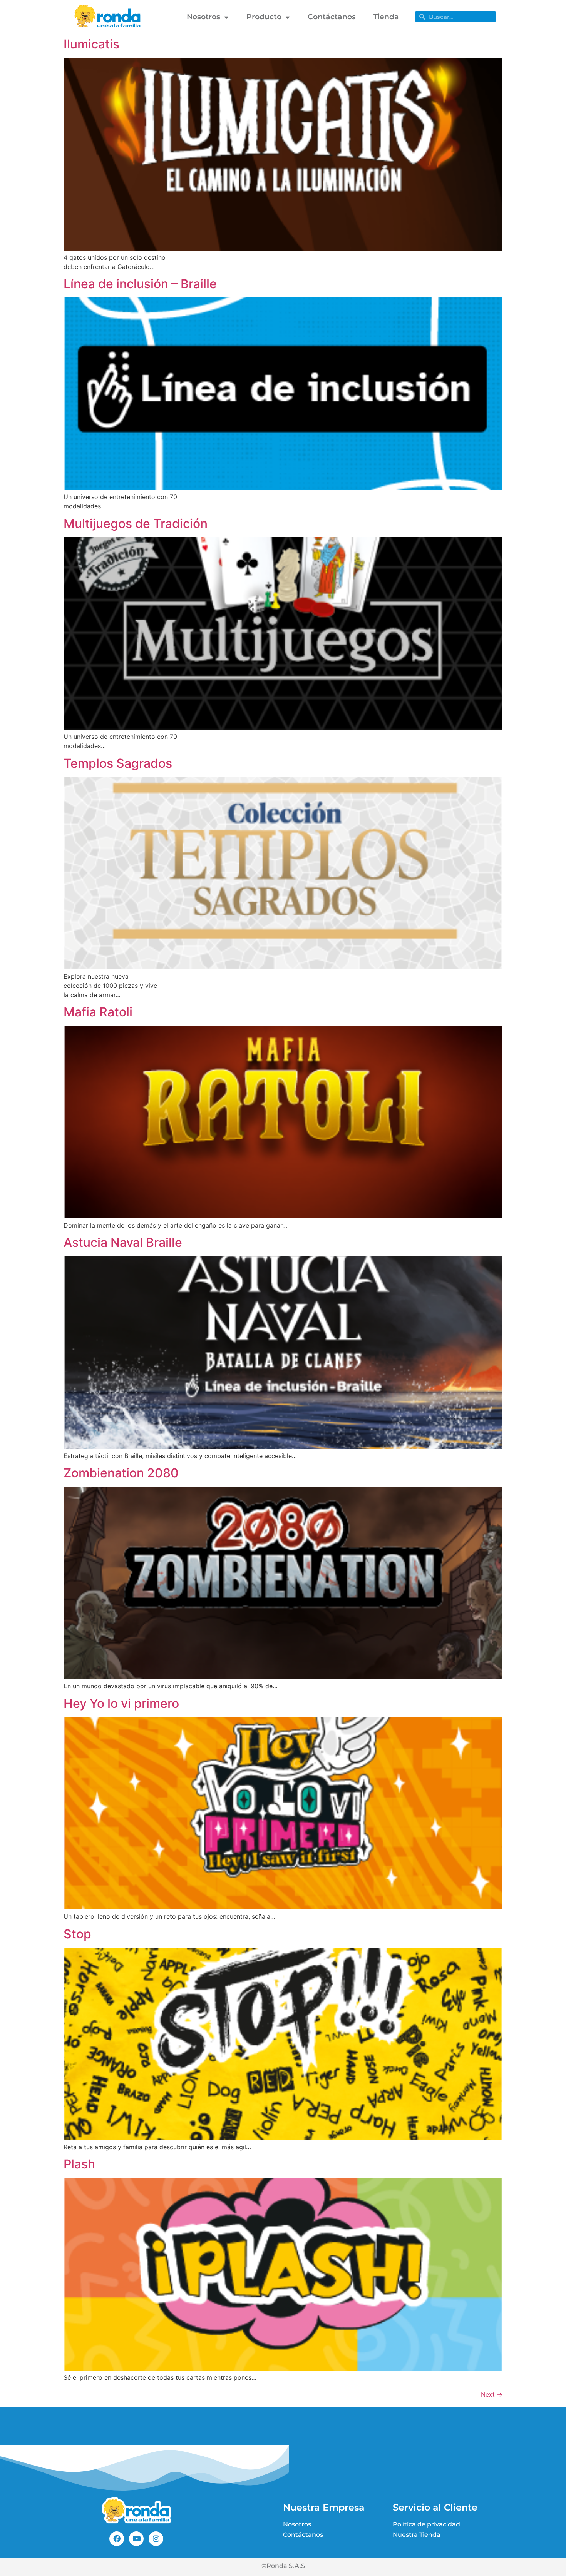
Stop (77, 1934)
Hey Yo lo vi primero (121, 1703)
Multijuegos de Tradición (136, 524)
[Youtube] (136, 2539)
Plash (79, 2164)
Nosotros (203, 17)
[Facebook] (117, 2539)
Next (492, 2394)
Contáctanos (332, 17)
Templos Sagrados (118, 763)
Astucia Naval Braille (123, 1242)
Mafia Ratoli (98, 1012)
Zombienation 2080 (121, 1473)
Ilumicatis (91, 44)
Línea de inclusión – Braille (140, 284)
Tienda (386, 17)
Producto (264, 17)
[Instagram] (156, 2539)
